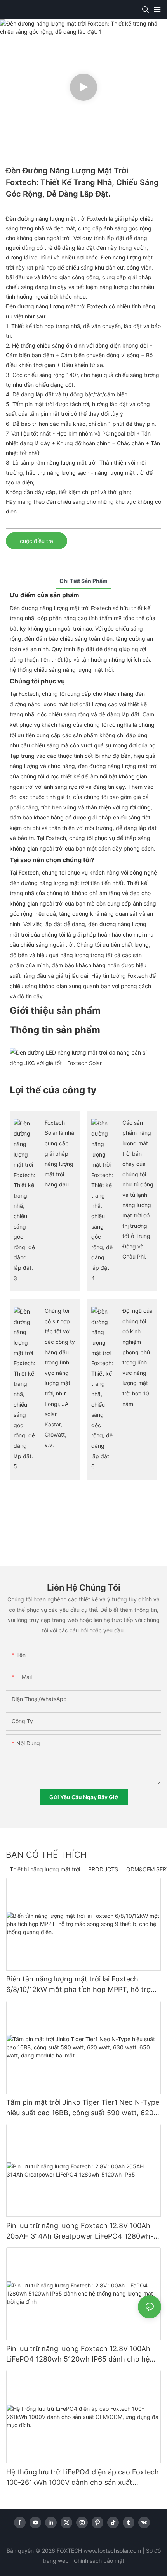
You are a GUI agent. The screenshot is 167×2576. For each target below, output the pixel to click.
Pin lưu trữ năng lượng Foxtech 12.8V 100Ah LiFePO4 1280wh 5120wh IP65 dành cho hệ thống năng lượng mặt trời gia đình (78, 2354)
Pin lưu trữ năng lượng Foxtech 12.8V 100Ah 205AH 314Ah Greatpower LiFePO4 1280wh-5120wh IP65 (80, 2231)
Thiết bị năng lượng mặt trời (45, 1869)
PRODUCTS (103, 1869)
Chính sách (88, 2561)
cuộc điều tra (37, 541)
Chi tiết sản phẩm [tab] (83, 581)
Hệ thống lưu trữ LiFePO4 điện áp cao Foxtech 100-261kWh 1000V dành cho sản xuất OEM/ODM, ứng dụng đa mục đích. (83, 2478)
